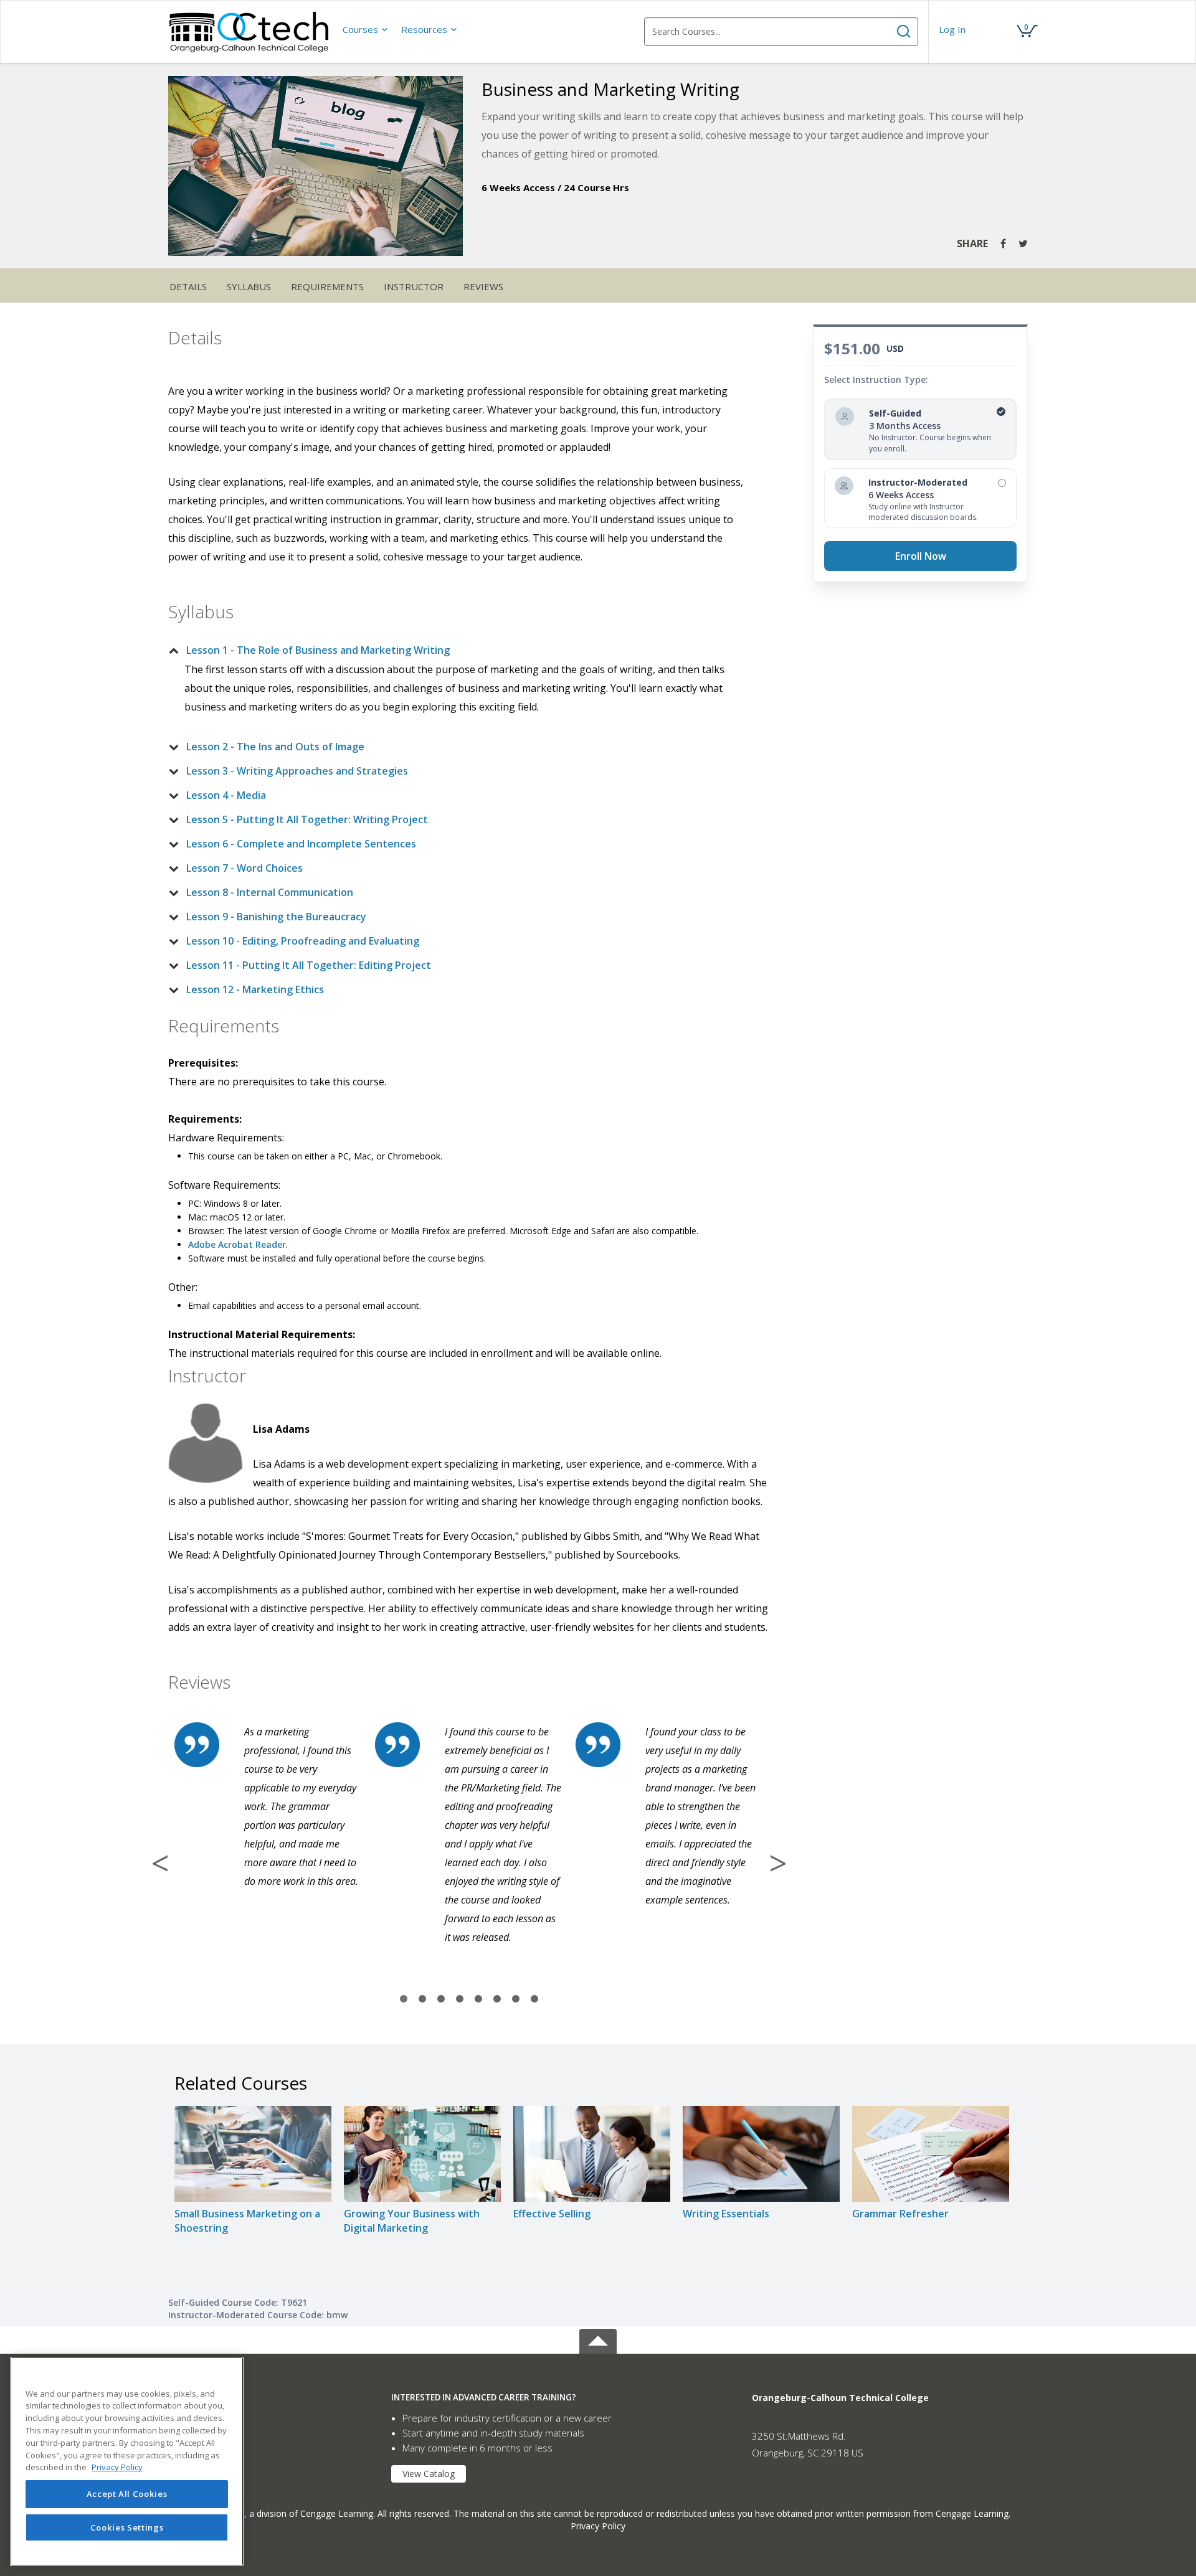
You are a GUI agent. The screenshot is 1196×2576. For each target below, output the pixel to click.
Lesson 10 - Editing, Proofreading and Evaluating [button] (303, 941)
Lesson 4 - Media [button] (226, 795)
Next (778, 1863)
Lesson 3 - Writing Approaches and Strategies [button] (297, 771)
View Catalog (429, 2474)
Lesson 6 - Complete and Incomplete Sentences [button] (301, 844)
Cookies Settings (127, 2527)
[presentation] (366, 29)
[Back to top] (598, 2339)
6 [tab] (497, 1999)
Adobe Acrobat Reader (237, 1244)
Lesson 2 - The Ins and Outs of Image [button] (275, 747)
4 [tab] (460, 1999)
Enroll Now (921, 556)
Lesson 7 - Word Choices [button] (244, 868)
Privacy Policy (598, 2526)
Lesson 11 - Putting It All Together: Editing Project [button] (309, 965)
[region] (127, 2461)
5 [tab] (478, 1999)
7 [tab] (516, 1999)
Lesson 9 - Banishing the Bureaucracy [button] (276, 917)
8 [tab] (534, 1999)
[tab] (459, 650)
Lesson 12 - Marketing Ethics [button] (255, 989)
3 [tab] (441, 1999)
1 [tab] (404, 1999)
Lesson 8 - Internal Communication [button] (270, 892)
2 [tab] (422, 1999)
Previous (160, 1863)
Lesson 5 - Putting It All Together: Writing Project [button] (307, 819)
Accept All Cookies (127, 2494)
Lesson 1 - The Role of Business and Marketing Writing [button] (318, 650)
